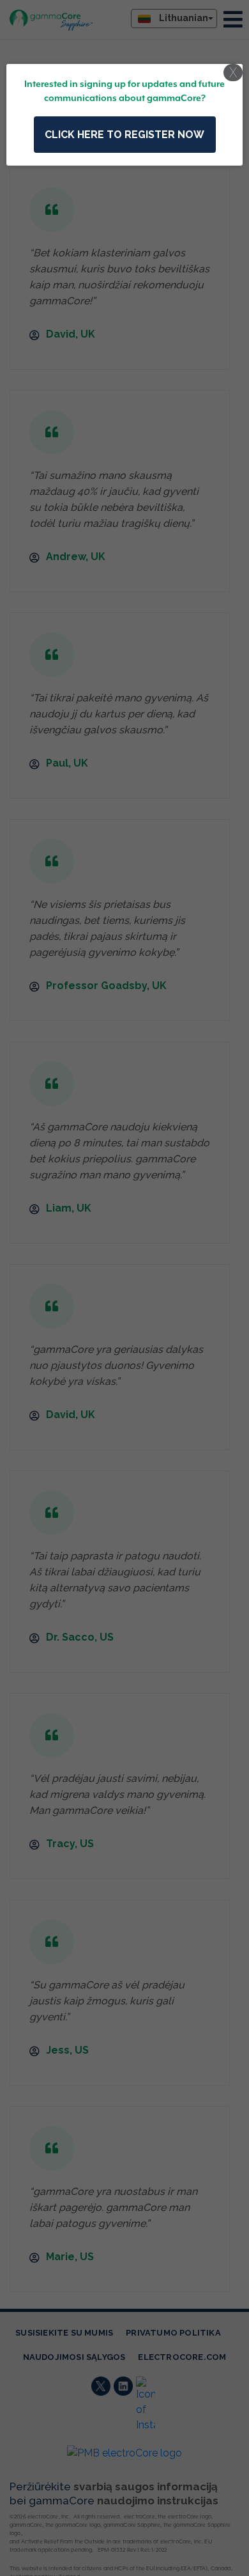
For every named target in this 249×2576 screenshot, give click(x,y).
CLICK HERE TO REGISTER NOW (124, 135)
